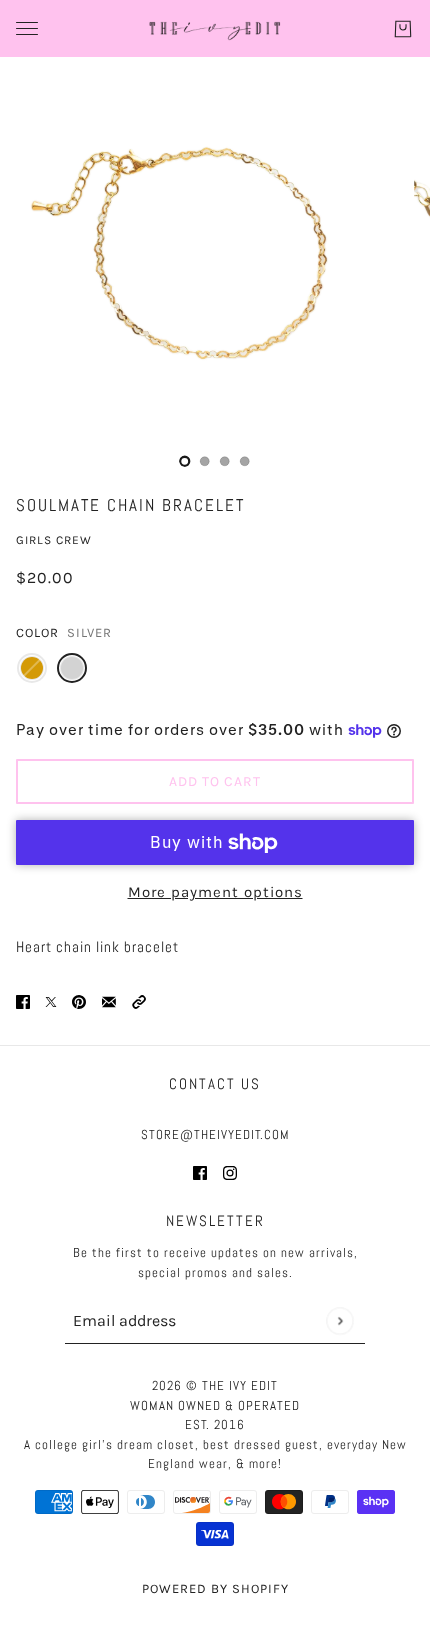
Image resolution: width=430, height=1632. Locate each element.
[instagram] (230, 1172)
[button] (139, 1001)
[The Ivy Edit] (215, 28)
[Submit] (339, 1320)
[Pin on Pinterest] (79, 1001)
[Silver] (72, 668)
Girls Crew (54, 540)
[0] (185, 461)
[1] (205, 461)
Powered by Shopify (215, 1588)
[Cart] (403, 29)
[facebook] (200, 1172)
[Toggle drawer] (27, 28)
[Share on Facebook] (23, 1001)
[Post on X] (51, 1001)
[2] (225, 461)
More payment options (215, 892)
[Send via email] (109, 1001)
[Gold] (32, 668)
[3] (245, 461)
